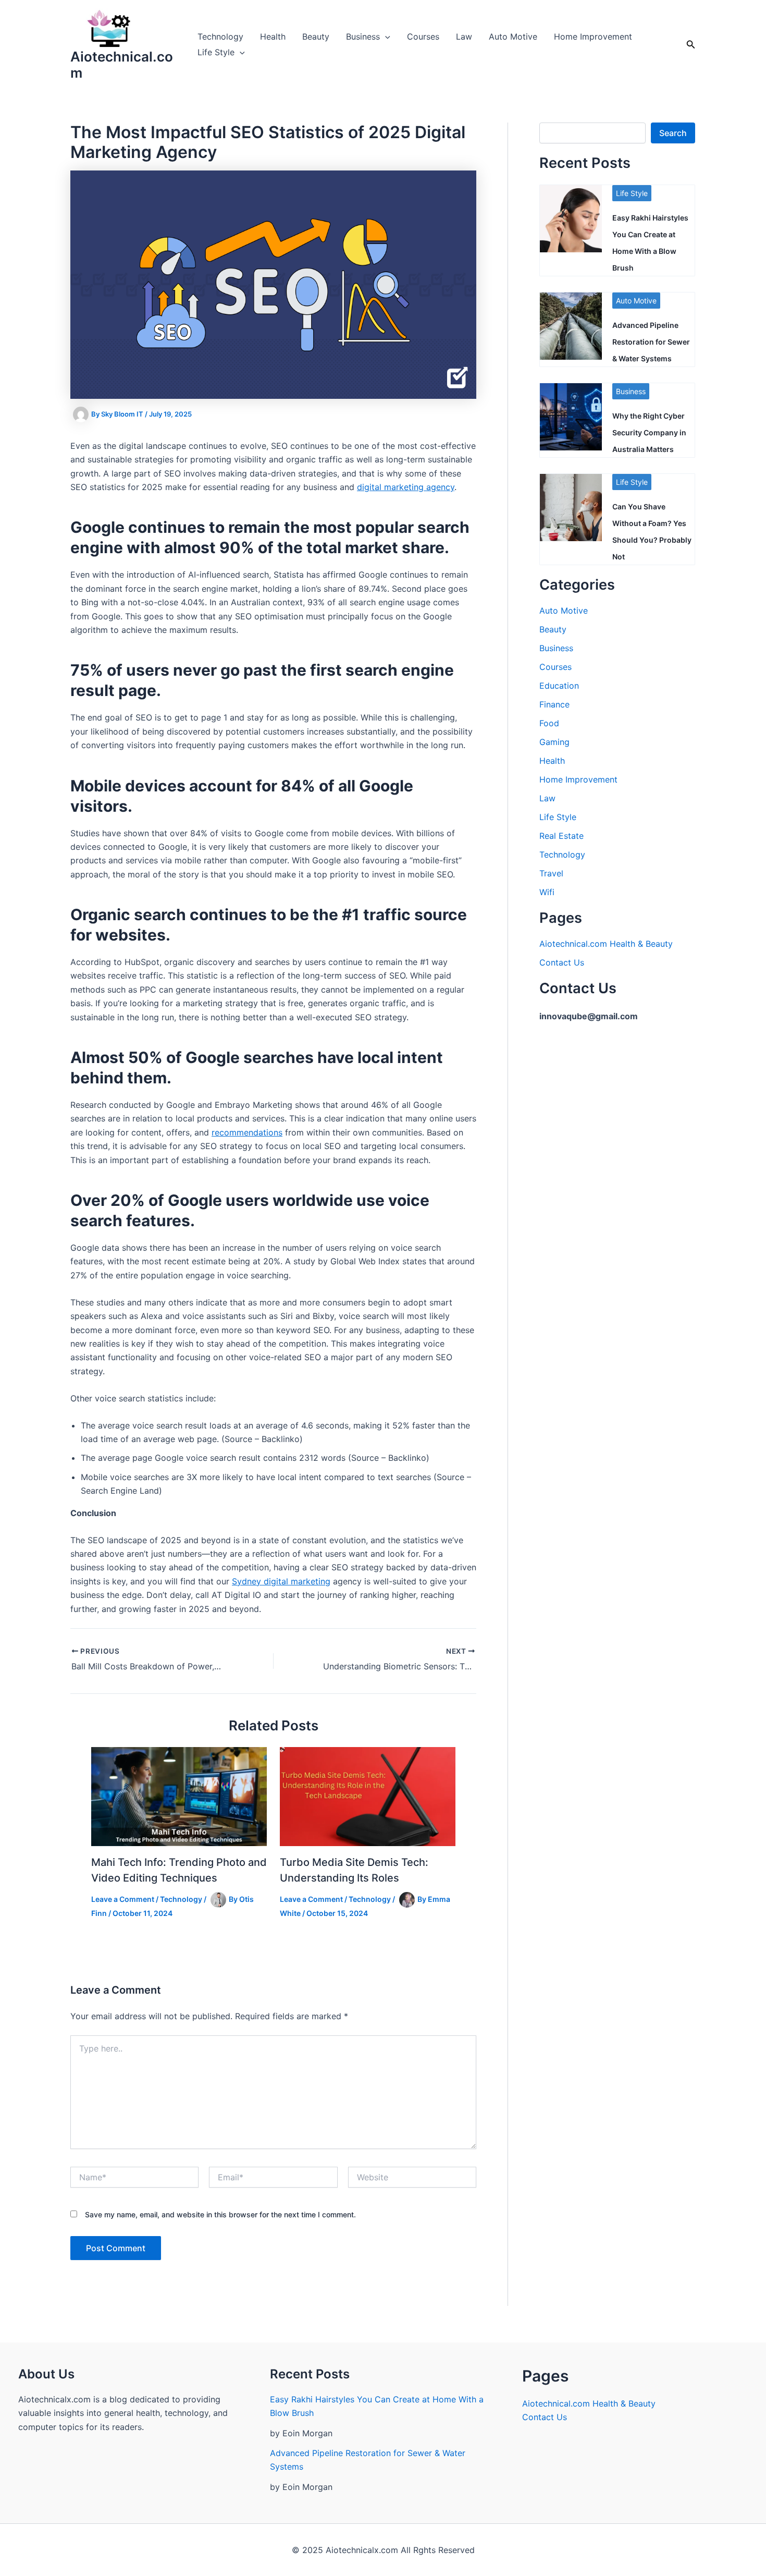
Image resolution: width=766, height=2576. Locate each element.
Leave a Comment (123, 1899)
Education (559, 686)
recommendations (247, 1132)
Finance (554, 704)
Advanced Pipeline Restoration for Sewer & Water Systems (651, 342)
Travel (551, 873)
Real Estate (561, 836)
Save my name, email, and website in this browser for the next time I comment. (220, 2214)
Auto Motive (513, 36)
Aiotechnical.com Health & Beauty (606, 944)
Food (549, 723)
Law (464, 36)
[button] (385, 36)
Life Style (216, 52)
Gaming (554, 742)
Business (363, 36)
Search (673, 133)
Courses (423, 36)
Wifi (547, 892)
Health (273, 36)
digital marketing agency (406, 487)
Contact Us (562, 962)
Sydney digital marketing (281, 1581)
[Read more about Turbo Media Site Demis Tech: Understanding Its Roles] (368, 1796)
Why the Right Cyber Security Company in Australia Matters (649, 432)
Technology (220, 36)
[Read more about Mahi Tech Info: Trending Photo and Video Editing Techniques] (179, 1796)
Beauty (316, 36)
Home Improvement (593, 36)
